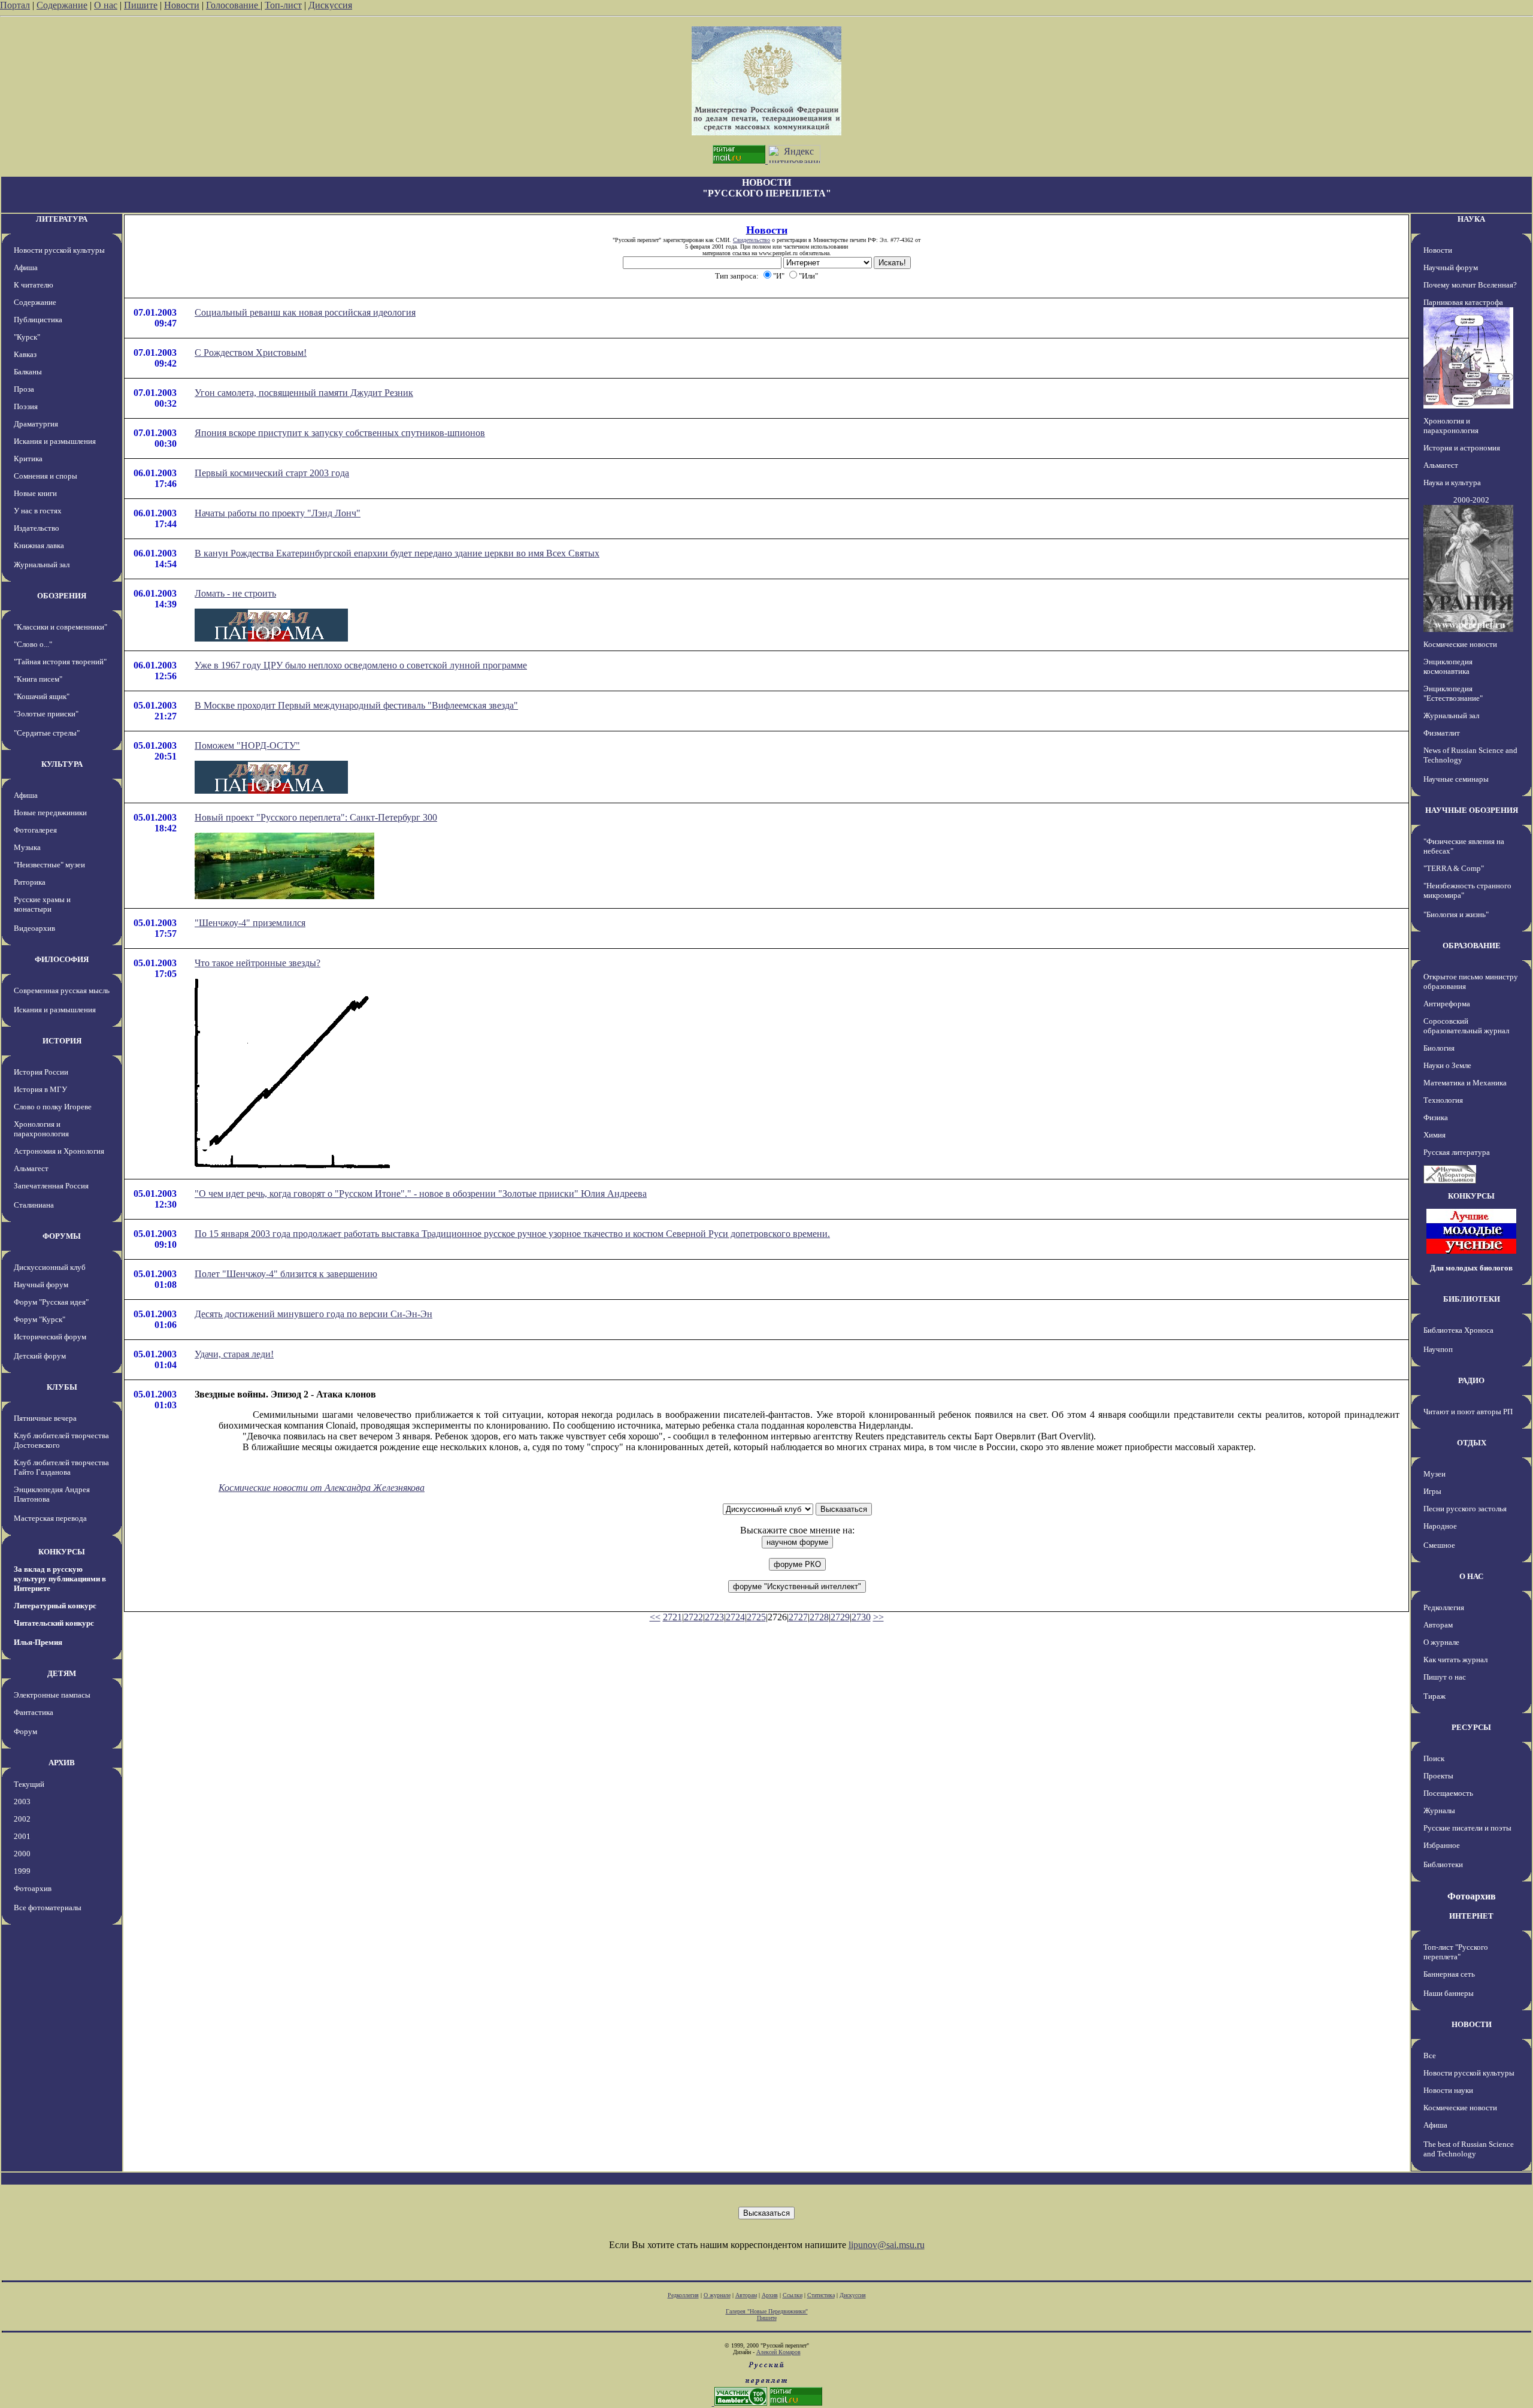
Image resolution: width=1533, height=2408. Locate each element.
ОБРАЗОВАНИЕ (1472, 946)
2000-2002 (1471, 500)
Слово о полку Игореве (53, 1107)
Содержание (62, 5)
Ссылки (793, 2295)
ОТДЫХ (1472, 1443)
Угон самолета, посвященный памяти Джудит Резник (304, 393)
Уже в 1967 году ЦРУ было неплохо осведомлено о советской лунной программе (361, 665)
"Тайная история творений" (60, 662)
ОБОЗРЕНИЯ (62, 596)
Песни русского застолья (1465, 1509)
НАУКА (1471, 219)
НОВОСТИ (1472, 2024)
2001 (22, 1836)
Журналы (1439, 1810)
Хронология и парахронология (41, 1129)
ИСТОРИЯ (62, 1041)
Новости (182, 5)
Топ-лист (283, 5)
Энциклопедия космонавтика (1448, 666)
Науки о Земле (1447, 1065)
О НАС (1471, 1576)
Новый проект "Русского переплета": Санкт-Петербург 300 (316, 817)
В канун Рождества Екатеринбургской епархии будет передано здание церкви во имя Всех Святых (397, 553)
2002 (22, 1819)
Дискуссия (330, 5)
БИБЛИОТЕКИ (1472, 1299)
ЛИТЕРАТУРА (62, 219)
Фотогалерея (35, 830)
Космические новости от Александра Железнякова (322, 1488)
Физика (1436, 1117)
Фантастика (34, 1712)
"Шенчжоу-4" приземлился (250, 923)
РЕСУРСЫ (1471, 1727)
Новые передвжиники (50, 813)
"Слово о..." (33, 644)
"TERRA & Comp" (1454, 868)
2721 (672, 1617)
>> (878, 1617)
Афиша (26, 267)
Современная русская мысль (62, 990)
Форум (25, 1731)
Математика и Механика (1465, 1083)
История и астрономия (1462, 448)
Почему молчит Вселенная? (1470, 285)
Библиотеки (1443, 1864)
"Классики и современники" (60, 627)
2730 (861, 1617)
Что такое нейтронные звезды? (257, 963)
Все (1430, 2055)
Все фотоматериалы (48, 1908)
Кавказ (25, 354)
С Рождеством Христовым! (251, 353)
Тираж (1434, 1696)
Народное (1440, 1526)
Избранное (1442, 1845)
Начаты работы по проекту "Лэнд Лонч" (278, 513)
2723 (714, 1617)
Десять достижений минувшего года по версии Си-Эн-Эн (313, 1314)
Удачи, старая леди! (234, 1354)
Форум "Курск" (40, 1319)
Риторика (30, 882)
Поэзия (26, 406)
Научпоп (1438, 1349)
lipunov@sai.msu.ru (887, 2245)
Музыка (27, 847)
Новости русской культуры (59, 250)
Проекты (1438, 1776)
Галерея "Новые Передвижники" (767, 2311)
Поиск (1434, 1758)
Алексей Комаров (778, 2352)
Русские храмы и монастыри (42, 904)
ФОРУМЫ (62, 1236)
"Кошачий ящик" (42, 696)
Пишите (141, 5)
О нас (106, 5)
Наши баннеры (1449, 1993)
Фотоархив (33, 1888)
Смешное (1439, 1545)
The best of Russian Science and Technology (1469, 2149)
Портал (15, 5)
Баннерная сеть (1449, 1974)
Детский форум (40, 1356)
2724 (735, 1617)
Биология (1439, 1048)
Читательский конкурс (54, 1623)
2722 (693, 1617)
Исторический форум (50, 1337)
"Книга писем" (38, 679)
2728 (819, 1617)
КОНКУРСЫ (62, 1552)
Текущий (29, 1784)
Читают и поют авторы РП (1468, 1412)
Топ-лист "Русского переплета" (1456, 1952)
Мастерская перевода (50, 1518)
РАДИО (1471, 1380)
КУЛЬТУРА (62, 764)
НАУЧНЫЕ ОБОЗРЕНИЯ (1472, 810)
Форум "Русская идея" (51, 1302)
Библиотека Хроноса (1458, 1330)
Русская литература (1457, 1152)
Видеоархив (34, 928)
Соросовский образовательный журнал (1466, 1026)
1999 (22, 1871)
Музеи (1434, 1474)
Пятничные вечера (45, 1418)
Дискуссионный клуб (50, 1267)
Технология (1443, 1100)
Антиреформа (1447, 1004)
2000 (22, 1854)
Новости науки (1448, 2090)
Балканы (28, 372)
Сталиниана (34, 1205)
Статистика (821, 2295)
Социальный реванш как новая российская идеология (305, 312)
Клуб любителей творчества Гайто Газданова (61, 1467)
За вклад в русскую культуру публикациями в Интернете (60, 1579)
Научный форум (41, 1285)
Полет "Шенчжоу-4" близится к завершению (286, 1274)
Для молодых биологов (1471, 1268)
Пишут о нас (1445, 1677)
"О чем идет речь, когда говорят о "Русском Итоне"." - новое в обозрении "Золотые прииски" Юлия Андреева (421, 1194)
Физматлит (1442, 733)
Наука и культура (1452, 482)
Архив (770, 2295)
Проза (24, 389)
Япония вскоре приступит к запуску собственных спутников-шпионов (340, 433)
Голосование (233, 5)
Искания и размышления (55, 441)
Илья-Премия (38, 1642)
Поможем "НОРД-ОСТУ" (247, 745)
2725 (756, 1617)
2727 (798, 1617)
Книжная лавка (39, 545)
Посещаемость (1448, 1793)
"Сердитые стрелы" (47, 733)
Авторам (1438, 1625)
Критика (28, 459)
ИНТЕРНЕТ (1471, 1916)
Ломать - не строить (235, 593)
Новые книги (35, 493)
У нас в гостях (38, 511)
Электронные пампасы (52, 1695)
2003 (22, 1802)
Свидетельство (752, 240)
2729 (840, 1617)
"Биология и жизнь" (1456, 914)
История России (41, 1072)
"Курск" (27, 337)
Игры (1432, 1491)
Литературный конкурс (55, 1606)
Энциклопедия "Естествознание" (1453, 693)
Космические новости (1460, 644)
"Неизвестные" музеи (49, 865)
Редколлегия (1444, 1607)
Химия (1434, 1135)
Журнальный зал (42, 565)
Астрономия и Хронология (59, 1151)
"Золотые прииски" (46, 714)
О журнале (1441, 1642)
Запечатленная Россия (51, 1186)
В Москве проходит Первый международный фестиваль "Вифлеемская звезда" (356, 705)
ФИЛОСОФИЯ (62, 959)
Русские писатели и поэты (1467, 1828)
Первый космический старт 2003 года (272, 473)
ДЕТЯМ (62, 1673)
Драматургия (36, 424)
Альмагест (31, 1168)
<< (655, 1617)
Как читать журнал (1455, 1660)
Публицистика (38, 320)
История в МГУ (40, 1089)
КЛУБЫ (62, 1387)
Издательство (37, 528)
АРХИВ (62, 1763)
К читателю (34, 285)
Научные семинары (1456, 779)
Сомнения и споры (46, 476)
